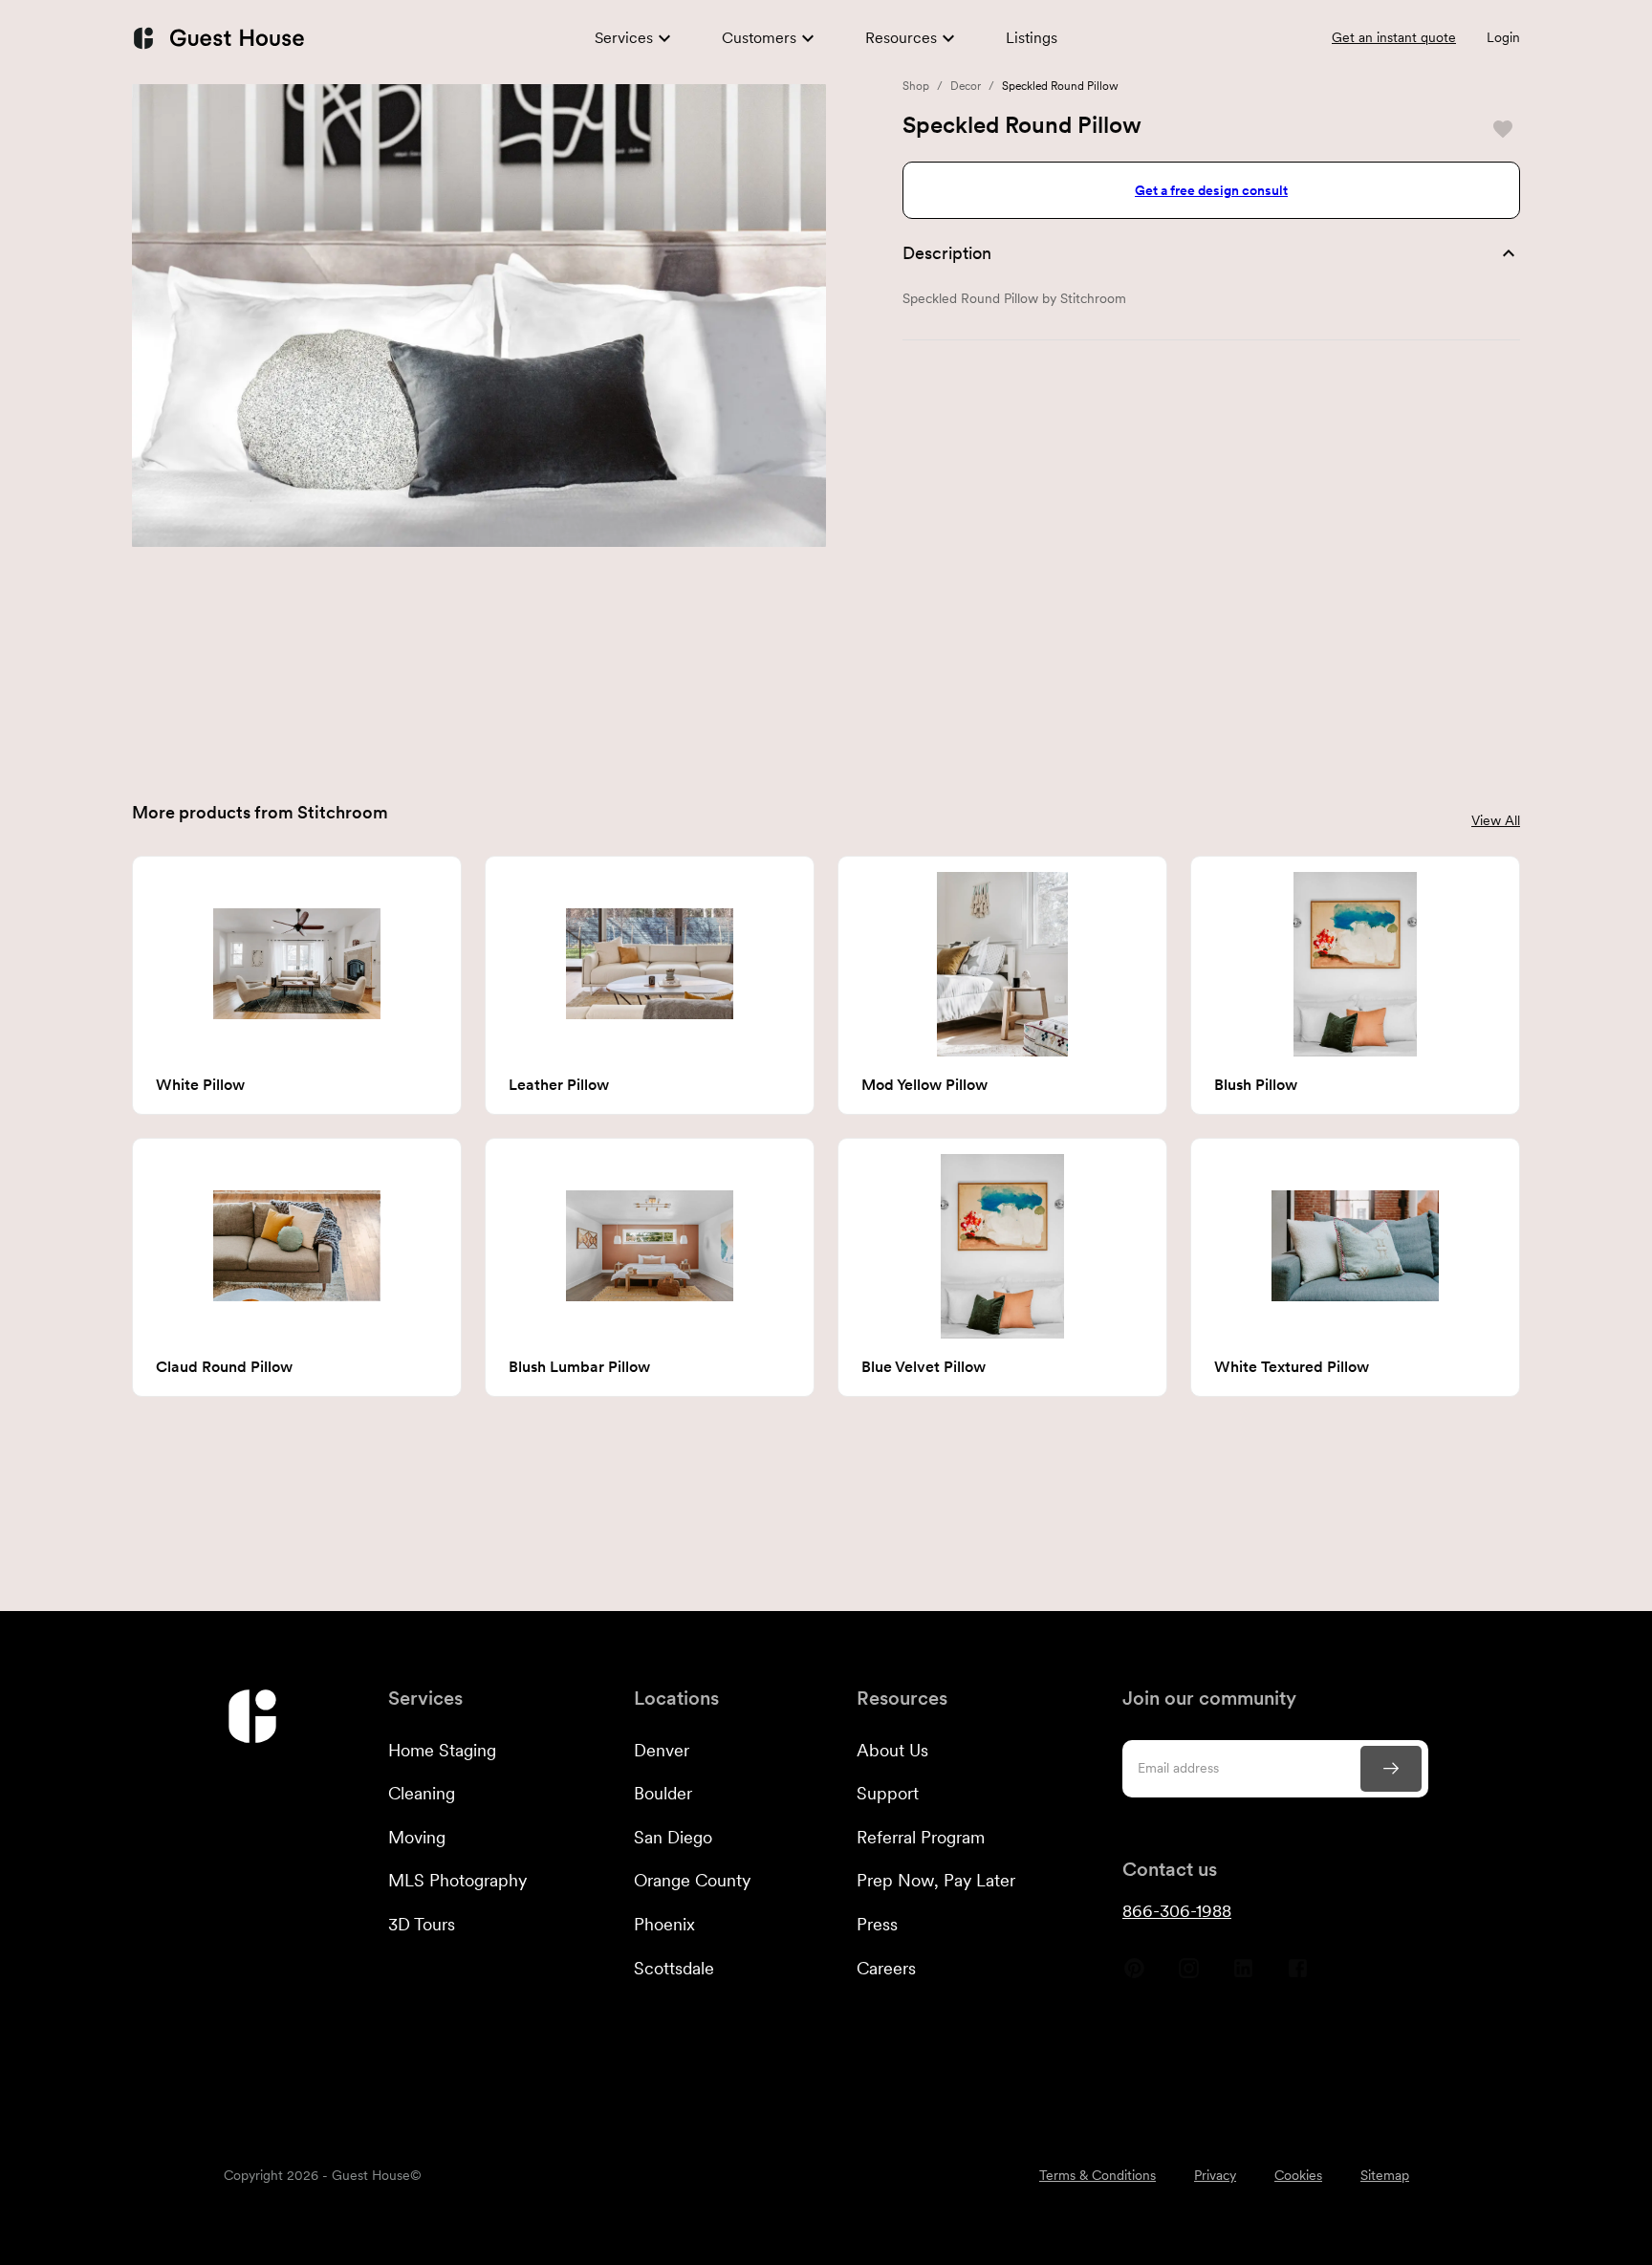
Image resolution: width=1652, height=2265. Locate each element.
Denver (662, 1750)
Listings (1032, 38)
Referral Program (921, 1837)
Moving (417, 1837)
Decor (966, 86)
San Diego (673, 1837)
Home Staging (442, 1750)
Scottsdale (674, 1968)
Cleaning (422, 1793)
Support (888, 1793)
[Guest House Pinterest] (1134, 1975)
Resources (901, 38)
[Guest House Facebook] (1298, 1975)
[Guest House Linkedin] (1243, 1975)
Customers (759, 38)
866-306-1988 (1177, 1911)
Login (1503, 37)
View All (1496, 820)
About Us (892, 1750)
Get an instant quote (1394, 37)
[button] (1211, 253)
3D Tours (422, 1924)
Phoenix (664, 1924)
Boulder (663, 1793)
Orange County (692, 1880)
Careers (886, 1968)
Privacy (1215, 2175)
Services (624, 38)
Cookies (1298, 2175)
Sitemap (1385, 2175)
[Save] (1503, 129)
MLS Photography (457, 1880)
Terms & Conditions (1098, 2175)
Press (877, 1924)
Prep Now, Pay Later (936, 1880)
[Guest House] (218, 38)
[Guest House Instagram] (1189, 1975)
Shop (916, 86)
